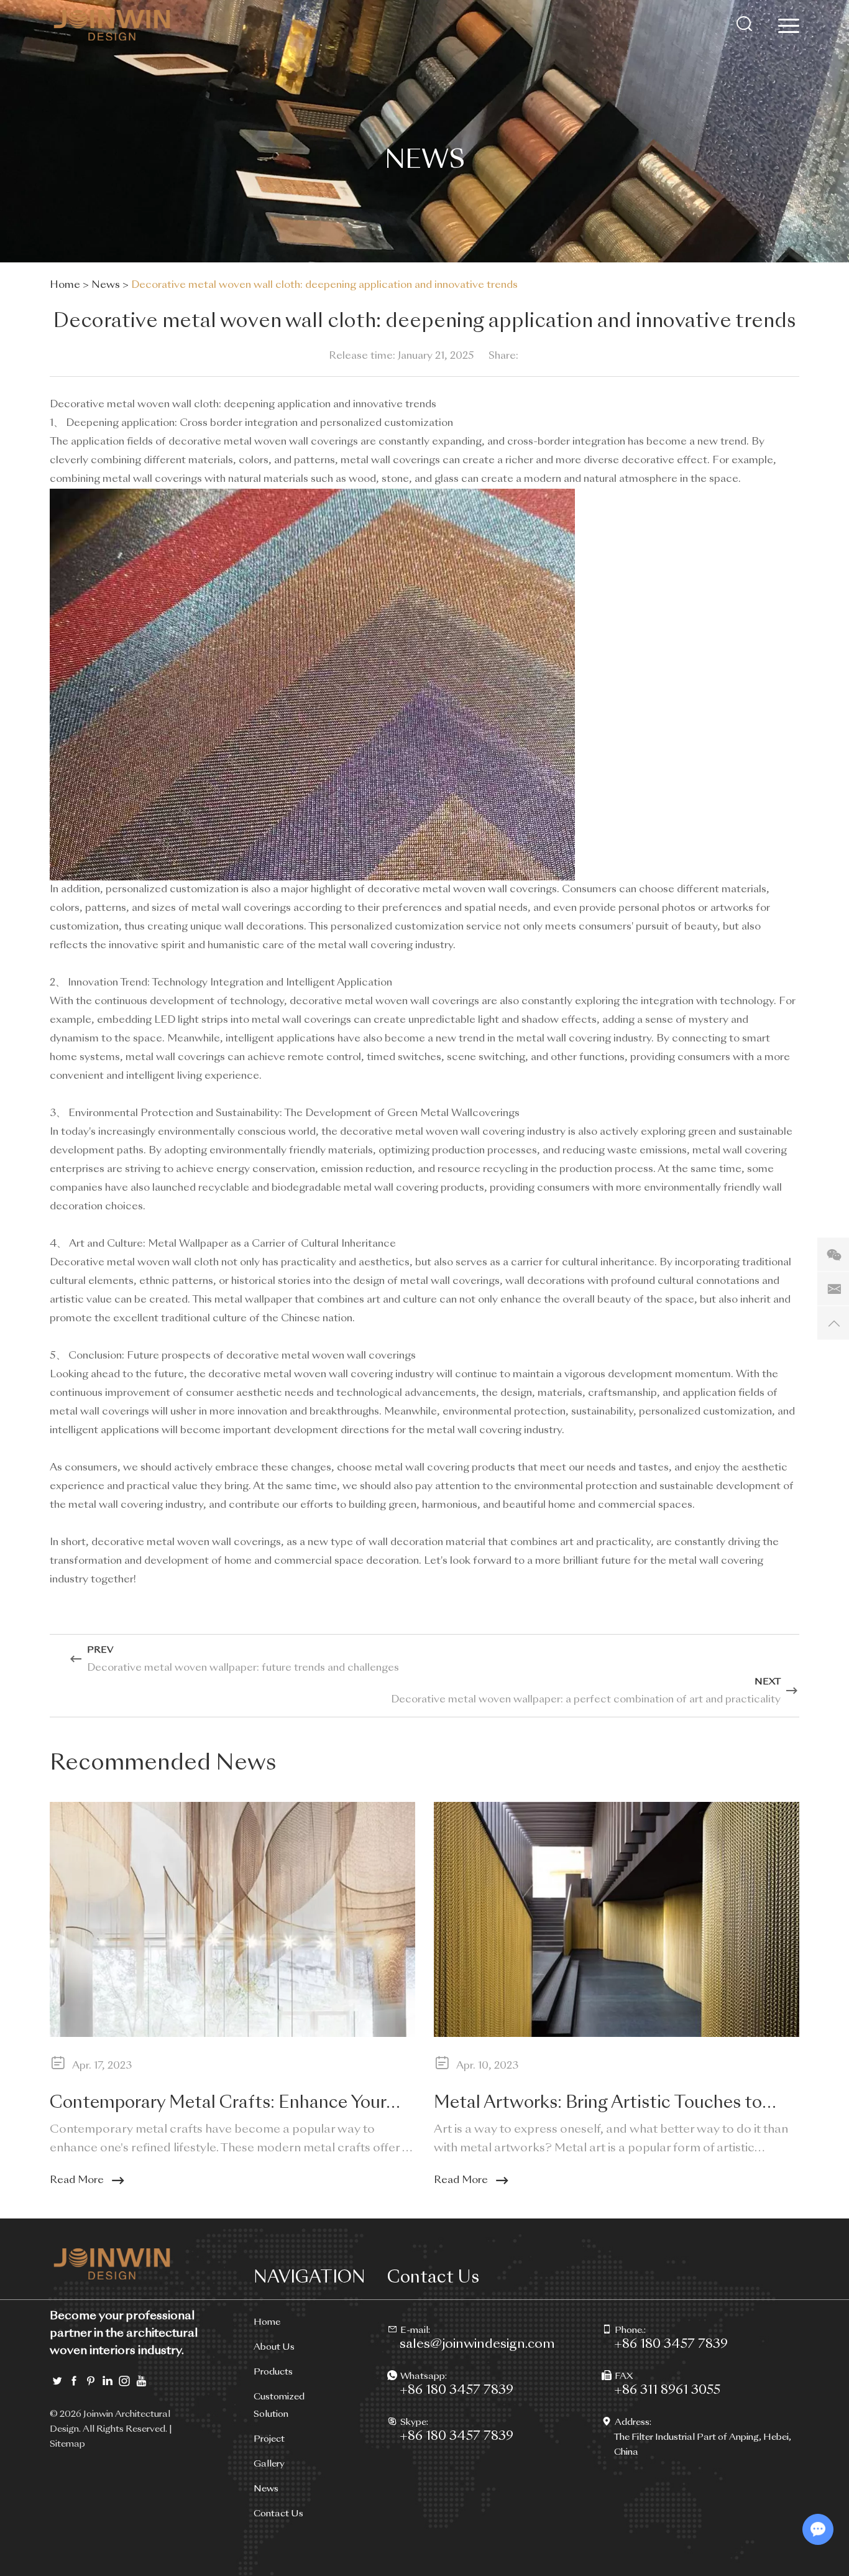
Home (65, 285)
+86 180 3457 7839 (457, 2391)
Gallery (269, 2464)
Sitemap (67, 2444)
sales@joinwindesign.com (477, 2345)
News (106, 285)
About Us (274, 2347)
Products (273, 2372)
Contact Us (278, 2514)
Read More (77, 2181)
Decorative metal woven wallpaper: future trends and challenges (243, 1668)
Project (269, 2439)
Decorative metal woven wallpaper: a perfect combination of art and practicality (586, 1700)
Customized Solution (279, 2406)
